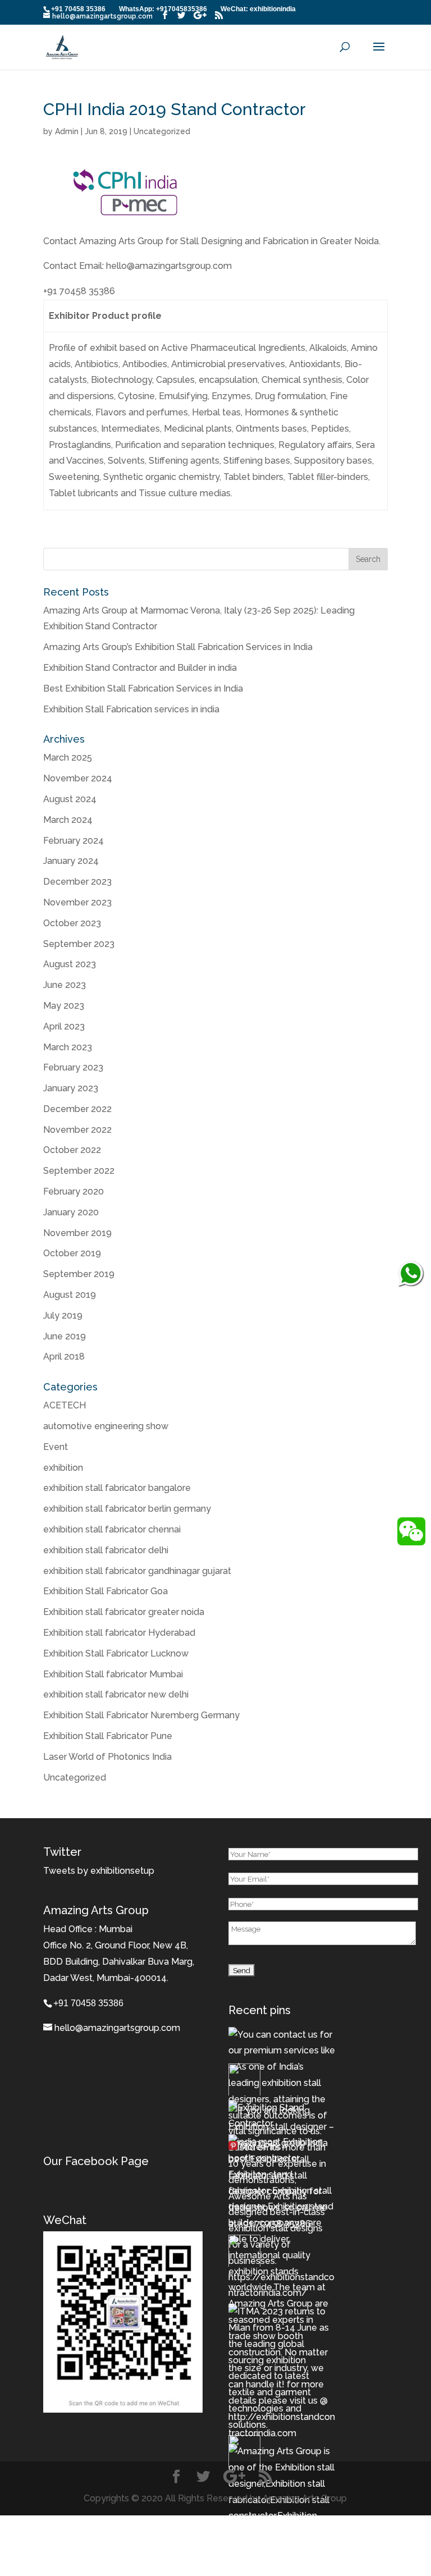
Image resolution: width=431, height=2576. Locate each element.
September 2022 (79, 1171)
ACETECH (65, 1405)
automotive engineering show (106, 1426)
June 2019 (65, 1336)
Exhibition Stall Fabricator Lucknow (116, 1653)
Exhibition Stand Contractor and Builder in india (140, 668)
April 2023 (64, 1026)
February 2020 (74, 1191)
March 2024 (68, 820)
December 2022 (77, 1109)
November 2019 (77, 1233)
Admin (67, 131)
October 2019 (72, 1253)
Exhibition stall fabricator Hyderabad (119, 1633)
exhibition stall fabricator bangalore (117, 1488)
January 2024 (71, 861)
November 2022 (77, 1130)
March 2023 (68, 1047)
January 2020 (71, 1212)
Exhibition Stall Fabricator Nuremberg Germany (141, 1715)
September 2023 (79, 944)
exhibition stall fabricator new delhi (116, 1694)
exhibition (63, 1468)
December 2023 (77, 882)
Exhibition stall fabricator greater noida (124, 1612)
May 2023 (64, 1006)
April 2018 (64, 1356)
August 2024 (70, 799)
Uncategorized (162, 131)
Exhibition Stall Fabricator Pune (108, 1736)
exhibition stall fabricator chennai (112, 1529)
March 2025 (68, 758)
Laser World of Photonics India (107, 1757)
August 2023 (70, 964)
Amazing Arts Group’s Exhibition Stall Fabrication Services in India (178, 647)
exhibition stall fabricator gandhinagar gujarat (137, 1571)
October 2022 (72, 1150)
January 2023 (71, 1088)
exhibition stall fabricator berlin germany (127, 1509)
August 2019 (70, 1295)
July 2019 (63, 1316)
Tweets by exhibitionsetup (99, 1871)
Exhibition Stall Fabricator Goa (106, 1591)
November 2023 (77, 902)
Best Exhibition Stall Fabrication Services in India (143, 688)
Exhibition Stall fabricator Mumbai (113, 1674)
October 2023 (72, 923)
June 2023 (65, 985)
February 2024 (74, 841)
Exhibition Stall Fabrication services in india (131, 709)
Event (56, 1447)
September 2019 (79, 1274)
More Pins (260, 2147)
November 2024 (78, 778)
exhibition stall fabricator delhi (106, 1550)
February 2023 (73, 1067)
